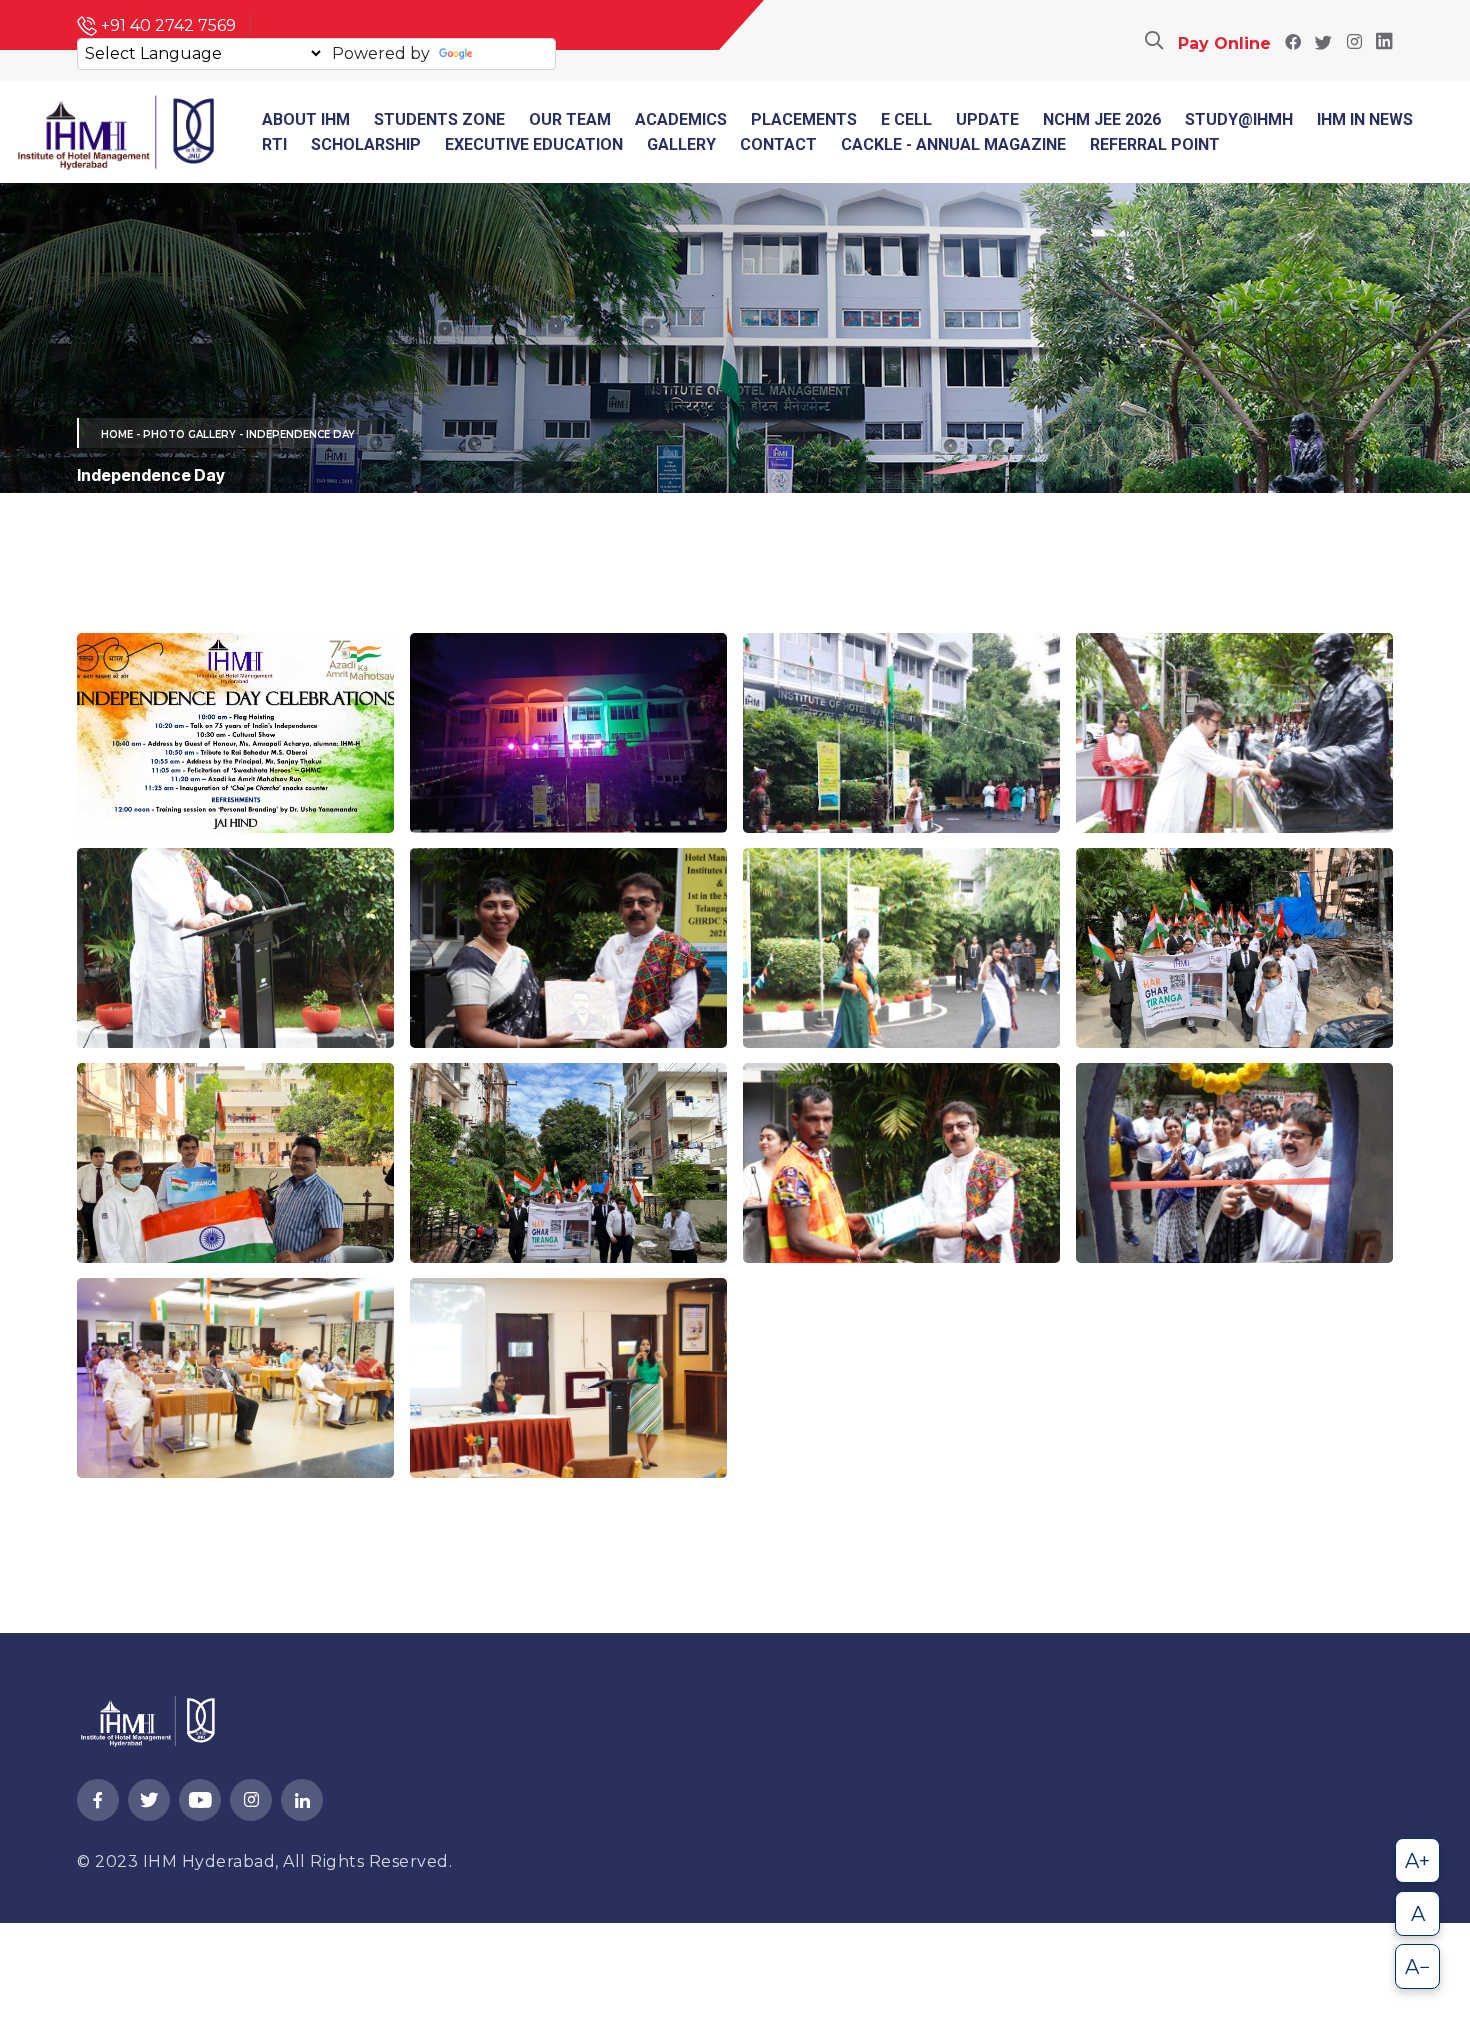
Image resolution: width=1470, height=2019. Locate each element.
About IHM (306, 119)
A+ (1417, 1861)
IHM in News (1365, 119)
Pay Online (1224, 43)
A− (1418, 1967)
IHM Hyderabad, (213, 1861)
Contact (778, 144)
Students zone (439, 119)
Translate (514, 53)
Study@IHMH (1239, 119)
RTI (274, 144)
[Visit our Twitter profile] (1323, 43)
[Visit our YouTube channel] (200, 1801)
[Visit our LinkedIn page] (1384, 43)
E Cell (906, 119)
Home (117, 434)
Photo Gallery (189, 434)
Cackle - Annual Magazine (953, 144)
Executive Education (534, 144)
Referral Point (1155, 144)
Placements (804, 119)
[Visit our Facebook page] (1293, 43)
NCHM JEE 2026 (1102, 119)
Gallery (681, 144)
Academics (681, 119)
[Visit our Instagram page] (1354, 43)
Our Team (570, 119)
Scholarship (366, 144)
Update (987, 119)
